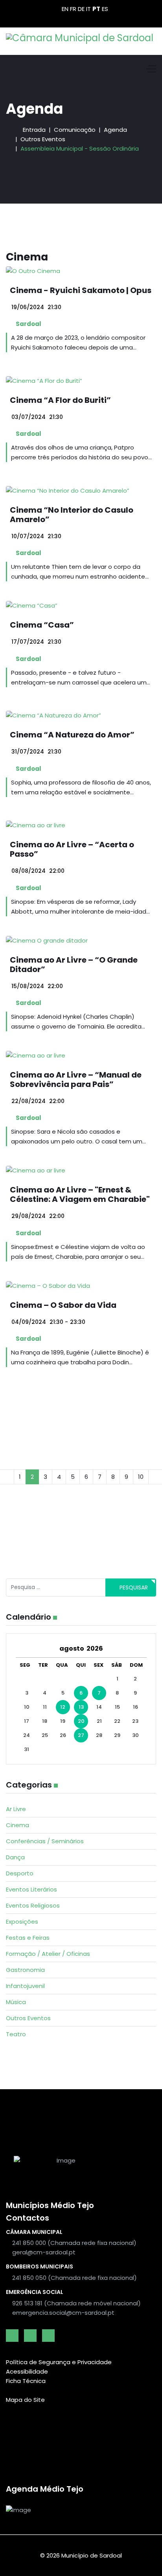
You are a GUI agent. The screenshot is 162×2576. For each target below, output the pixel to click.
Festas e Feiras (28, 1938)
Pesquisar (133, 1587)
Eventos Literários (31, 1889)
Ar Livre (16, 1809)
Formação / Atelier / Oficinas (48, 1954)
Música (16, 2002)
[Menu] (151, 69)
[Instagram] (94, 18)
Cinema (17, 1825)
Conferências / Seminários (45, 1841)
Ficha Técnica (26, 2381)
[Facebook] (68, 18)
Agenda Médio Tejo (45, 2489)
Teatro (16, 2034)
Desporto (20, 1873)
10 (141, 1477)
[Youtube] (81, 18)
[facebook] (12, 2336)
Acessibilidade (27, 2371)
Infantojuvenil (25, 1986)
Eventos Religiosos (33, 1905)
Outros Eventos (28, 2018)
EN (65, 9)
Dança (15, 1857)
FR (73, 9)
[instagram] (48, 2336)
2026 (95, 1648)
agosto (73, 1648)
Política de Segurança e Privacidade (59, 2362)
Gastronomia (25, 1970)
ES (105, 9)
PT (96, 9)
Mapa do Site (25, 2400)
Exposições (22, 1922)
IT (88, 9)
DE (81, 9)
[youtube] (30, 2336)
